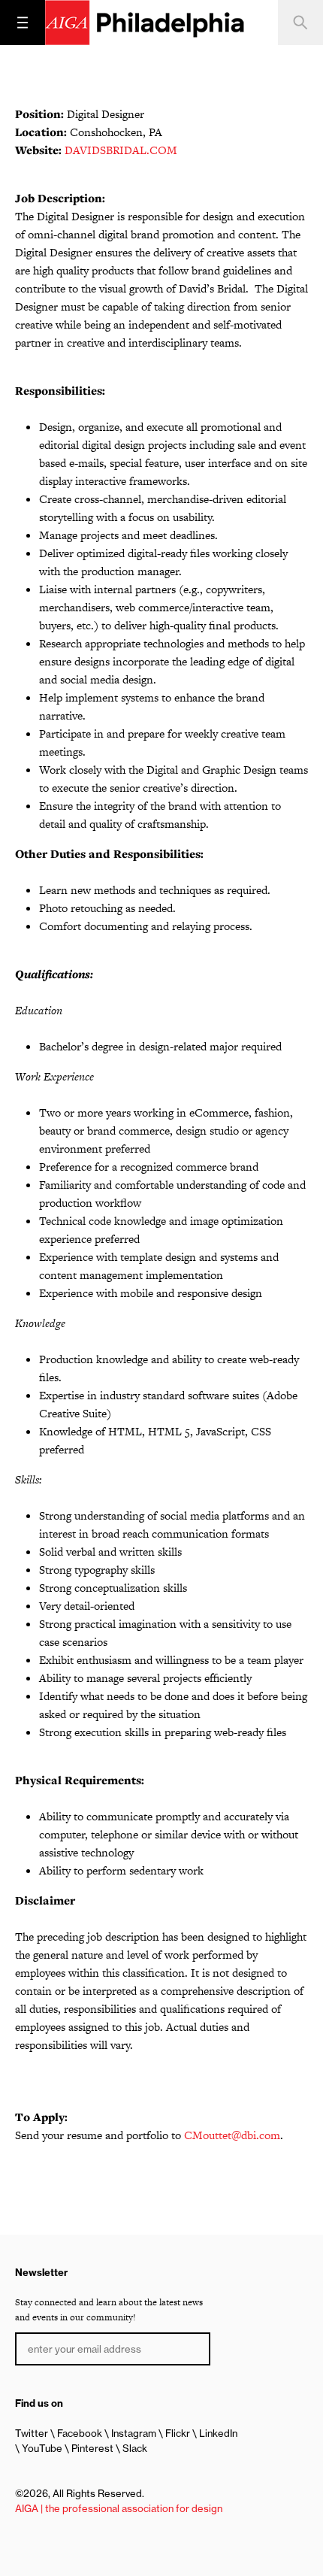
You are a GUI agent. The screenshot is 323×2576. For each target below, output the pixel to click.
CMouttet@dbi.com (232, 2135)
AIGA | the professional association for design (119, 2508)
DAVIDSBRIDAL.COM (121, 150)
